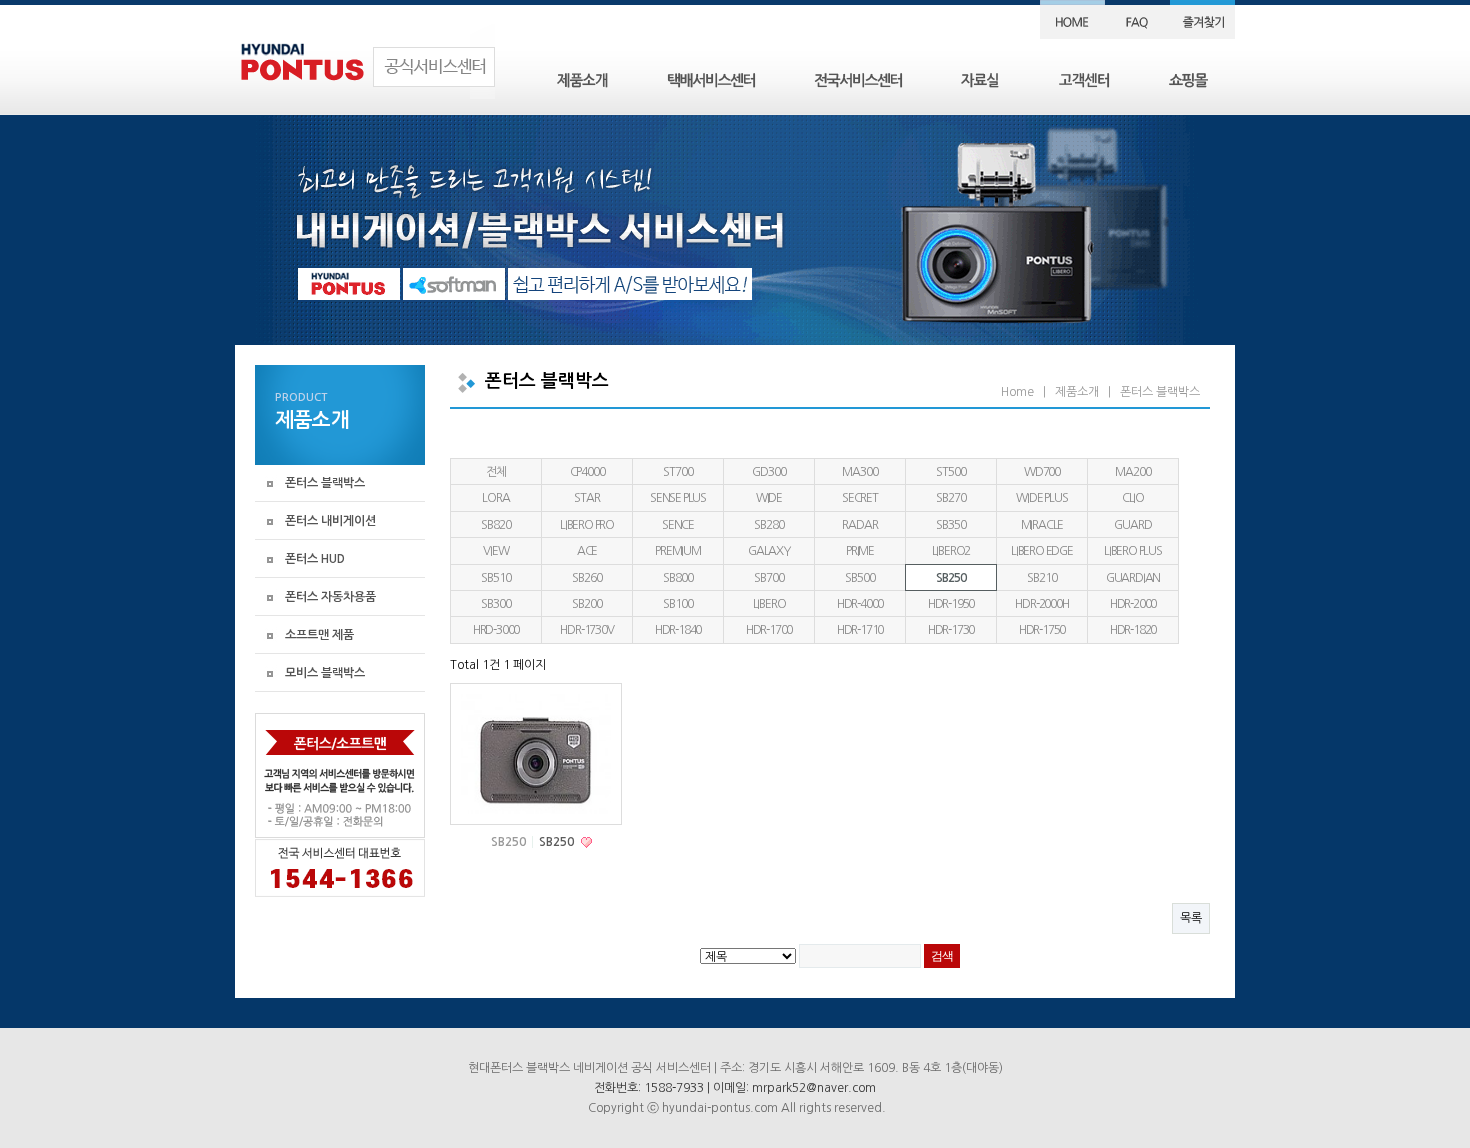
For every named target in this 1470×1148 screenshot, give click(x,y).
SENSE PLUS (678, 498)
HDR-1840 (678, 630)
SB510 (495, 578)
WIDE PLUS (1041, 498)
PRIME (860, 551)
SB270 (950, 498)
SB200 (586, 604)
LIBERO (769, 604)
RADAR (859, 525)
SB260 (586, 578)
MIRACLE (1042, 525)
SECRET (860, 498)
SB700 (768, 578)
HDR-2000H (1041, 604)
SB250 (950, 578)
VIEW (495, 551)
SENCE (678, 525)
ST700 (677, 472)
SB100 (677, 604)
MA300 (859, 472)
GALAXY (769, 551)
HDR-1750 (1042, 630)
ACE (587, 551)
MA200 (1132, 472)
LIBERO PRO (587, 525)
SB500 (859, 578)
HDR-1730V (586, 630)
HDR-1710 (860, 630)
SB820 (495, 525)
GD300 (768, 472)
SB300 (495, 604)
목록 (1191, 918)
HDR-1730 (951, 630)
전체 (496, 472)
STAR (586, 498)
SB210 (1041, 578)
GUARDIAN (1133, 578)
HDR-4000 (860, 604)
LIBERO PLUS (1133, 551)
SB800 (677, 578)
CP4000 (587, 472)
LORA (495, 498)
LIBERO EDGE (1042, 551)
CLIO (1133, 498)
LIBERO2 (951, 551)
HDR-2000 (1133, 604)
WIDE (769, 498)
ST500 (950, 472)
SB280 (768, 525)
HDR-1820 (1133, 630)
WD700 (1042, 472)
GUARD (1132, 525)
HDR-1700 (769, 630)
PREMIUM (678, 551)
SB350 (950, 525)
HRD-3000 (496, 630)
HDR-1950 (951, 604)
